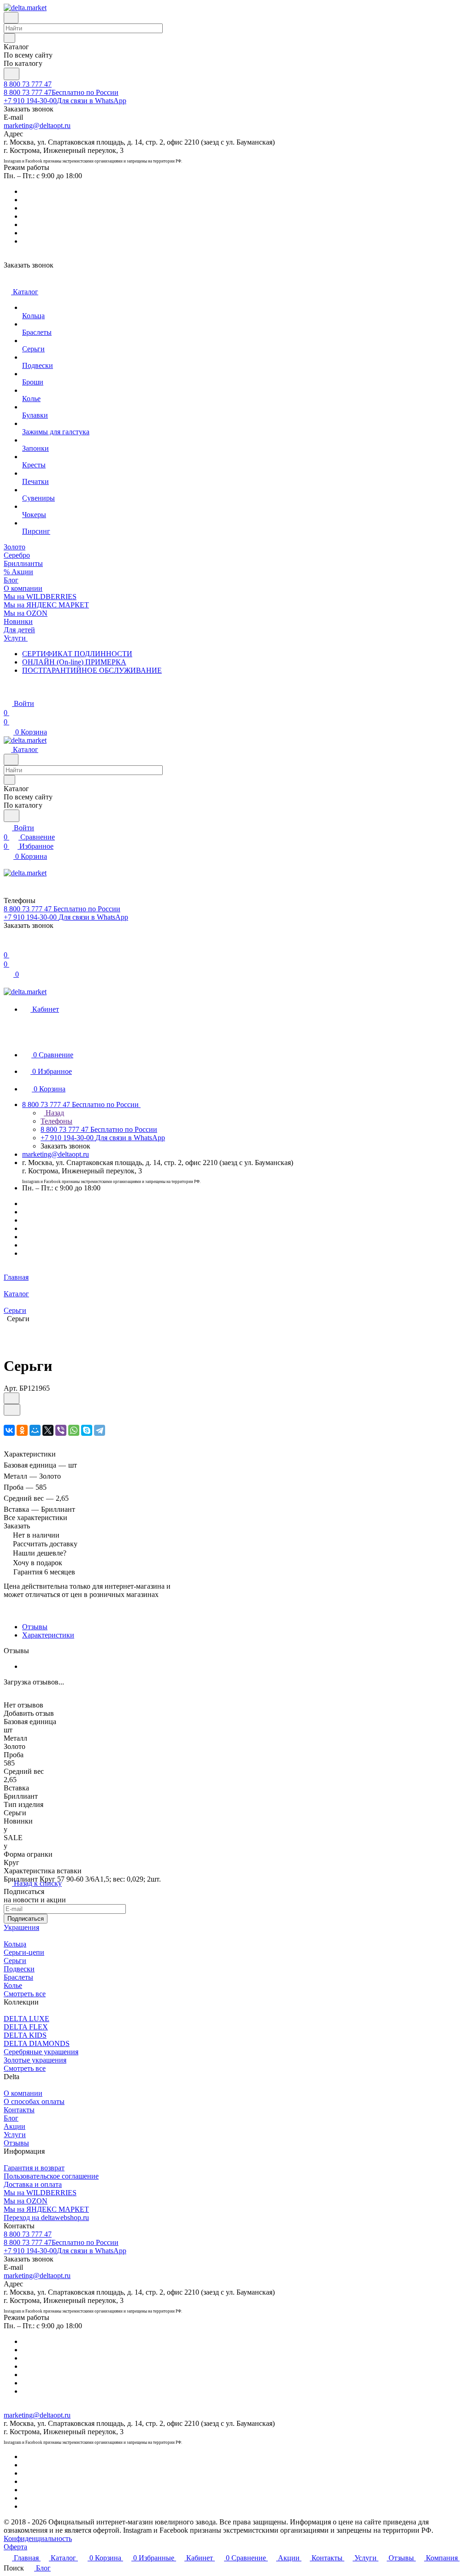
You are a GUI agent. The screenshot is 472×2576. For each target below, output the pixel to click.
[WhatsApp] (74, 1430)
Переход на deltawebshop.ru (46, 2218)
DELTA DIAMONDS (37, 2043)
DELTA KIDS (25, 2035)
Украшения (21, 1927)
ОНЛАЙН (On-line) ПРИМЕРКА (74, 662)
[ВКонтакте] (9, 1430)
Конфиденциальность (38, 2538)
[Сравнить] (12, 1410)
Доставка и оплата (33, 2184)
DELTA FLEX (26, 2027)
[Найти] (12, 74)
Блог (11, 2118)
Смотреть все (25, 1994)
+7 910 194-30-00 (65, 101)
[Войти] (8, 946)
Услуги (15, 2135)
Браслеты (18, 1977)
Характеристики (48, 1635)
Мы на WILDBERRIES (40, 2193)
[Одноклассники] (22, 1430)
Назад (54, 1113)
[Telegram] (100, 1430)
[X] (48, 1430)
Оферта (15, 2547)
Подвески (19, 1969)
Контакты (19, 2110)
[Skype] (87, 1430)
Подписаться (26, 1919)
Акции (15, 2126)
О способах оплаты (34, 2101)
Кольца (15, 1944)
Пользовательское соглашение (51, 2176)
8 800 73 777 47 (28, 84)
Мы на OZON (26, 2201)
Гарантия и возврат (34, 2168)
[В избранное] (12, 1398)
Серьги (15, 1961)
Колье (13, 1985)
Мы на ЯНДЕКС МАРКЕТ (46, 2209)
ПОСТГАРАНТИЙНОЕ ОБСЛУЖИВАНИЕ (92, 670)
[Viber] (61, 1430)
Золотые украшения (35, 2060)
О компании (23, 2093)
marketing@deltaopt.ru (37, 125)
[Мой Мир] (35, 1430)
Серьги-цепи (24, 1952)
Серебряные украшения (41, 2052)
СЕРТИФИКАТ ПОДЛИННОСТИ (77, 654)
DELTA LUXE (27, 2019)
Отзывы (35, 1627)
